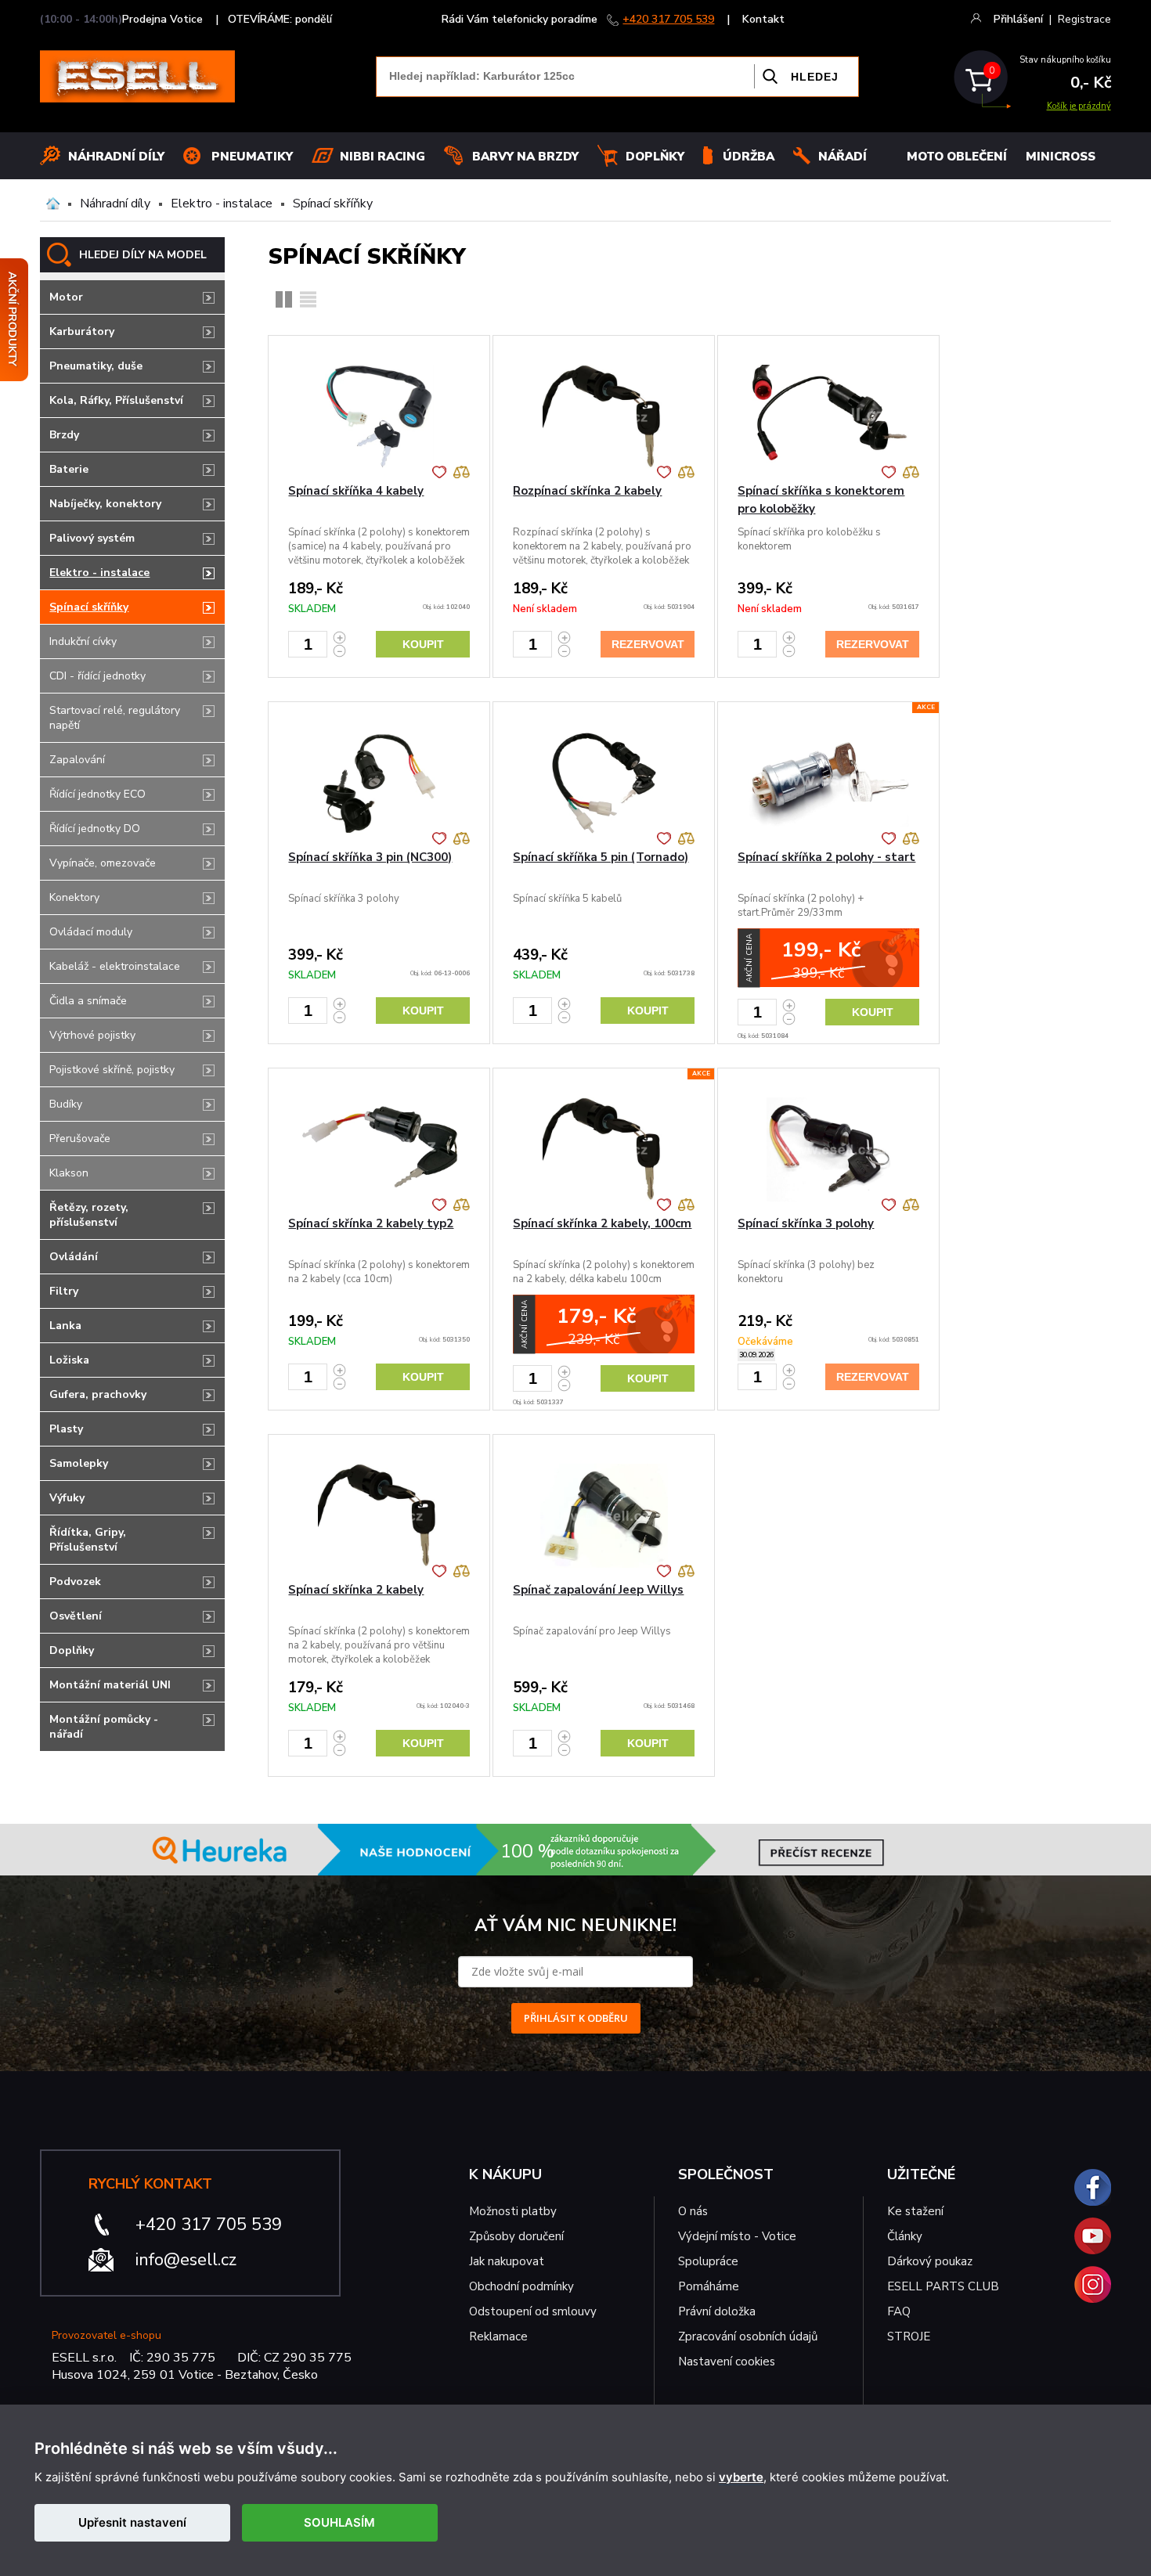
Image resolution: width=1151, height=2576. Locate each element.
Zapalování (77, 760)
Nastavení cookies (727, 2362)
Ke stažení (915, 2211)
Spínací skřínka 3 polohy (806, 1223)
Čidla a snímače (88, 1001)
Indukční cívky (83, 641)
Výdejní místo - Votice (737, 2236)
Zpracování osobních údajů (748, 2336)
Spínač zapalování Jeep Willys (598, 1590)
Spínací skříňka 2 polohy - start (826, 857)
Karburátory (82, 331)
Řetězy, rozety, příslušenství (89, 1215)
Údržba (749, 157)
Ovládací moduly (91, 932)
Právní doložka (717, 2311)
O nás (693, 2211)
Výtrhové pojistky (92, 1035)
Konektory (74, 897)
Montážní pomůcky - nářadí (104, 1727)
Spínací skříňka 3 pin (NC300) (370, 857)
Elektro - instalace (222, 204)
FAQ (899, 2311)
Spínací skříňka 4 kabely (356, 491)
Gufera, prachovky (98, 1394)
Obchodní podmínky (521, 2286)
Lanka (65, 1326)
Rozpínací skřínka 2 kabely (587, 491)
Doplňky (655, 157)
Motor (66, 297)
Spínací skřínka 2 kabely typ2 (371, 1223)
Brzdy (64, 435)
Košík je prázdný (1079, 106)
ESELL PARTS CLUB (943, 2286)
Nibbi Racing (382, 157)
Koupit (423, 644)
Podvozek (75, 1582)
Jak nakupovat (507, 2261)
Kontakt (763, 19)
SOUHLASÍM (339, 2522)
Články (905, 2236)
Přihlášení (1018, 19)
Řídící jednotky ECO (97, 794)
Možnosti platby (513, 2211)
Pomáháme (709, 2286)
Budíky (66, 1104)
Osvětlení (76, 1616)
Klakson (69, 1173)
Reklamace (498, 2336)
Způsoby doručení (516, 2236)
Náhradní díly (116, 157)
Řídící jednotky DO (95, 829)
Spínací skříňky (333, 204)
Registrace (1084, 19)
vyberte (741, 2477)
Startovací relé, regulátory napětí (115, 718)
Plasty (66, 1429)
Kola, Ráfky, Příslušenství (116, 400)
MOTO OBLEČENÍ (957, 157)
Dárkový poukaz (930, 2261)
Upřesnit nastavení (132, 2522)
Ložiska (69, 1360)
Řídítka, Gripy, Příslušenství (88, 1540)
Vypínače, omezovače (103, 863)
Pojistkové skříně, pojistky (112, 1070)
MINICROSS (1061, 157)
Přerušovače (80, 1138)
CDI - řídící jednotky (97, 676)
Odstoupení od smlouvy (533, 2311)
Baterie (69, 469)
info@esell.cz (186, 2260)
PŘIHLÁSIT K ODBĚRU (576, 2018)
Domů (53, 204)
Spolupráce (708, 2261)
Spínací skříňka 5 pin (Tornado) (601, 857)
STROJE (909, 2336)
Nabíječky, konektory (105, 504)
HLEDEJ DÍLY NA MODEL (143, 255)
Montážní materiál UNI (110, 1685)
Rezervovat (648, 644)
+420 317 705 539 (668, 19)
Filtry (64, 1291)
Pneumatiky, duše (96, 366)
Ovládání (74, 1257)
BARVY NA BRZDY (525, 157)
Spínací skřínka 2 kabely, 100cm (602, 1223)
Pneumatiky (252, 157)
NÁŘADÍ (843, 157)
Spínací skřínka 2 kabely (356, 1590)
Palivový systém (92, 538)
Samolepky (79, 1463)
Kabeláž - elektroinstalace (115, 966)
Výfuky (67, 1498)
